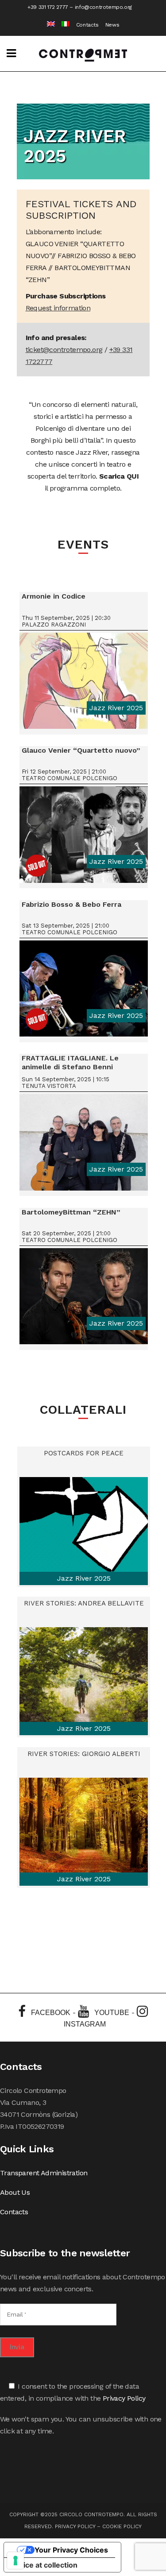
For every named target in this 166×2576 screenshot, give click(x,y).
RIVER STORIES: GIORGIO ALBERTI (84, 1754)
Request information (58, 308)
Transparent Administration (44, 2173)
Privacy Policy (124, 2398)
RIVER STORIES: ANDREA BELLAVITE (84, 1603)
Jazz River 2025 (116, 708)
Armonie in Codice (54, 596)
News (112, 25)
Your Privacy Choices (71, 2550)
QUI (133, 476)
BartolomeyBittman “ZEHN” (71, 1212)
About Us (15, 2192)
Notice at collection (44, 2565)
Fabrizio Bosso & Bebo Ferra (71, 904)
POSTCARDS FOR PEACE (84, 1453)
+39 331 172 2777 (48, 7)
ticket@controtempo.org (64, 350)
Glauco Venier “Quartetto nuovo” (81, 750)
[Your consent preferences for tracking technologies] (15, 2561)
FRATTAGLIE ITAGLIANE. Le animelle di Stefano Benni (70, 1062)
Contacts (87, 25)
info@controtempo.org (103, 7)
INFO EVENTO (83, 684)
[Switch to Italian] (62, 25)
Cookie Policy (122, 2526)
